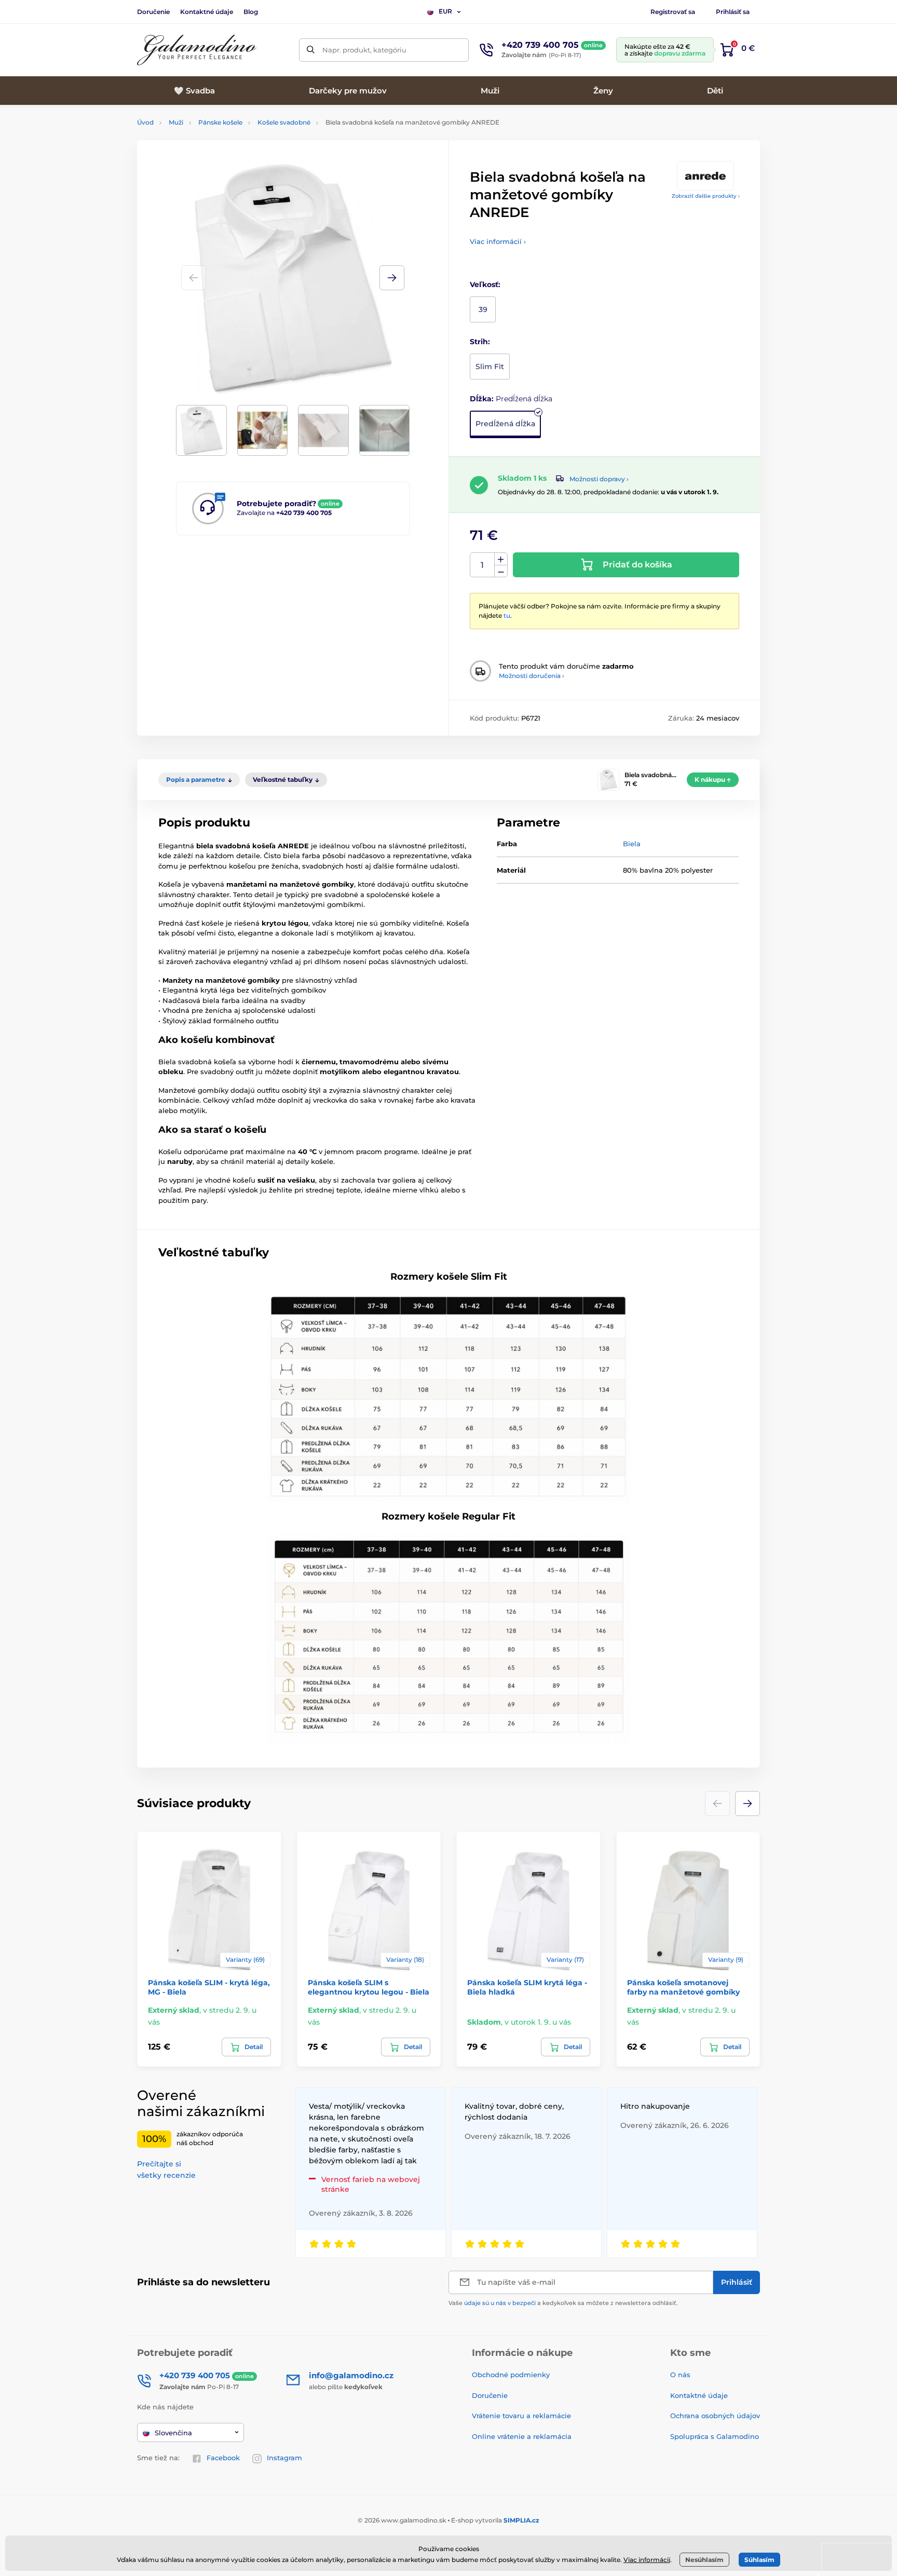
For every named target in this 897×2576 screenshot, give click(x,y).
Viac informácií (647, 2560)
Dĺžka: (511, 399)
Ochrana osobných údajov (715, 2416)
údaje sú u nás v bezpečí (500, 2303)
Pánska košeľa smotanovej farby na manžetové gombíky (683, 1987)
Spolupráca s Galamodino (715, 2436)
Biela (632, 844)
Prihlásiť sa (733, 12)
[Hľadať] (311, 50)
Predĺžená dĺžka (505, 424)
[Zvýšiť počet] (501, 559)
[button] (392, 278)
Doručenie (153, 12)
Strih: (480, 342)
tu (507, 615)
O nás (680, 2375)
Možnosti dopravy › (599, 479)
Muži (176, 122)
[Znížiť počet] (501, 571)
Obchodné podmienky (511, 2375)
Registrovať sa (673, 12)
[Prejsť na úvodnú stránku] (197, 50)
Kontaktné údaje (207, 12)
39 (483, 309)
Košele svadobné (284, 122)
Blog (251, 12)
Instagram (284, 2458)
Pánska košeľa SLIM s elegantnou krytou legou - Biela (369, 1987)
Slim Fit (490, 367)
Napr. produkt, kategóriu (364, 50)
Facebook (223, 2458)
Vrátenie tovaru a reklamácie (521, 2416)
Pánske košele (220, 122)
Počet (483, 565)
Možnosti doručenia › (532, 676)
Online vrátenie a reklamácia (522, 2436)
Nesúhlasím (704, 2560)
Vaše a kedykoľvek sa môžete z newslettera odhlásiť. (563, 2303)
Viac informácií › (498, 241)
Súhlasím (759, 2560)
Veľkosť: (485, 284)
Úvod (145, 122)
